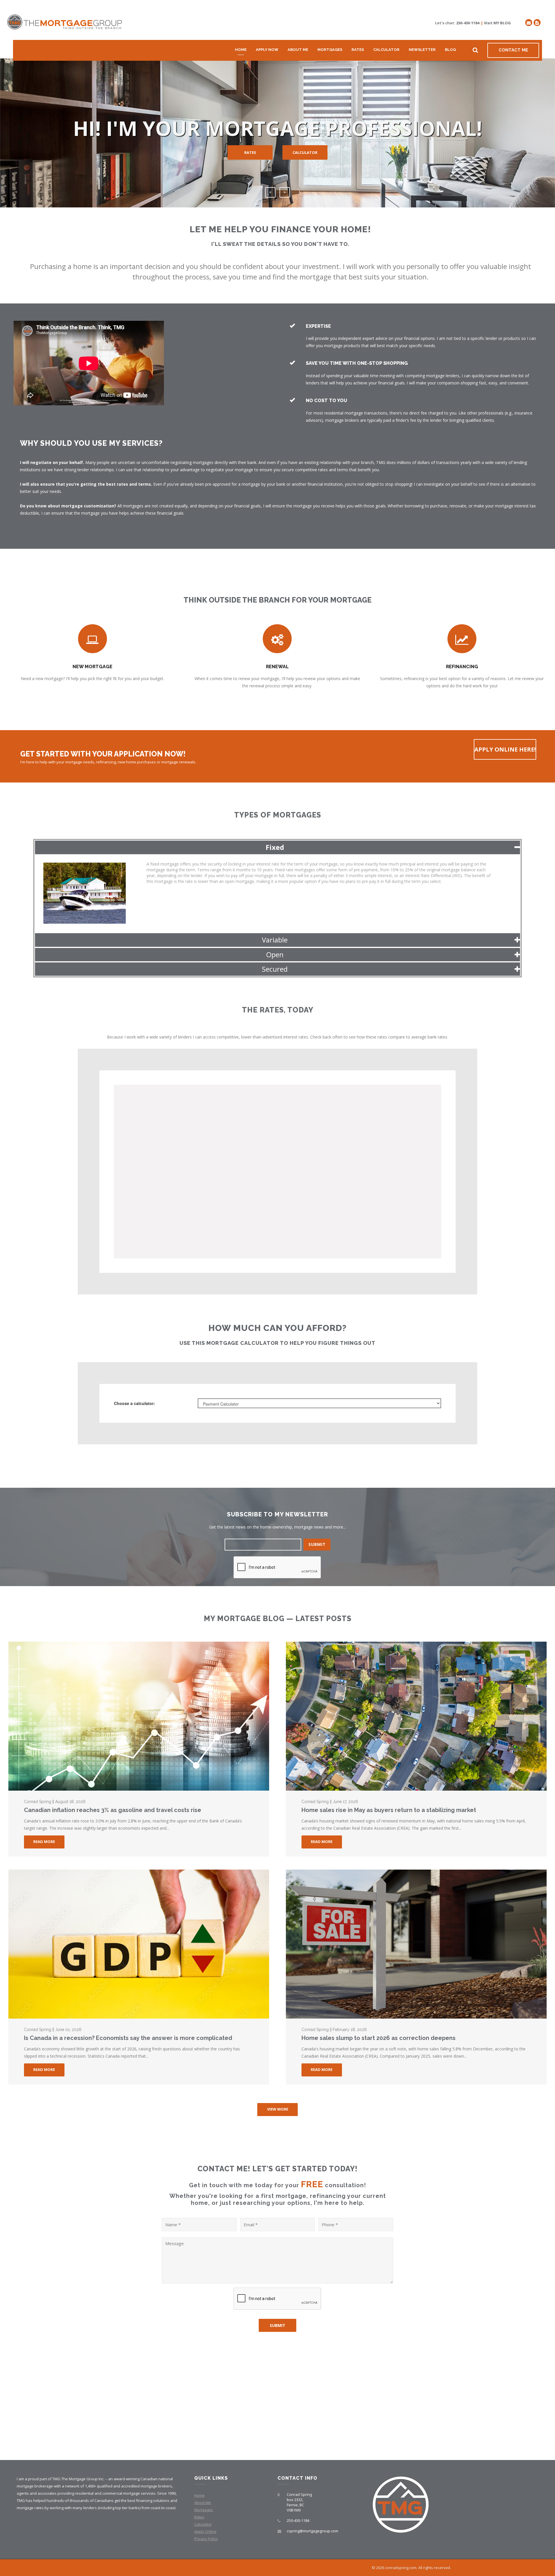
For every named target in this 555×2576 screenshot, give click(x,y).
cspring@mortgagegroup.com (312, 2531)
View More (278, 2109)
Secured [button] (275, 969)
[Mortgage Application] (537, 23)
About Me (298, 50)
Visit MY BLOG (497, 23)
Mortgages (330, 50)
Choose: (134, 1403)
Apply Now (267, 50)
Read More (44, 1842)
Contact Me (513, 50)
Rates (358, 50)
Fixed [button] (275, 847)
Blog (450, 50)
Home (241, 50)
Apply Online (205, 2531)
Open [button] (275, 954)
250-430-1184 (468, 23)
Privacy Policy (206, 2539)
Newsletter (422, 50)
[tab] (277, 847)
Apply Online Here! (505, 749)
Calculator (386, 50)
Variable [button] (275, 940)
